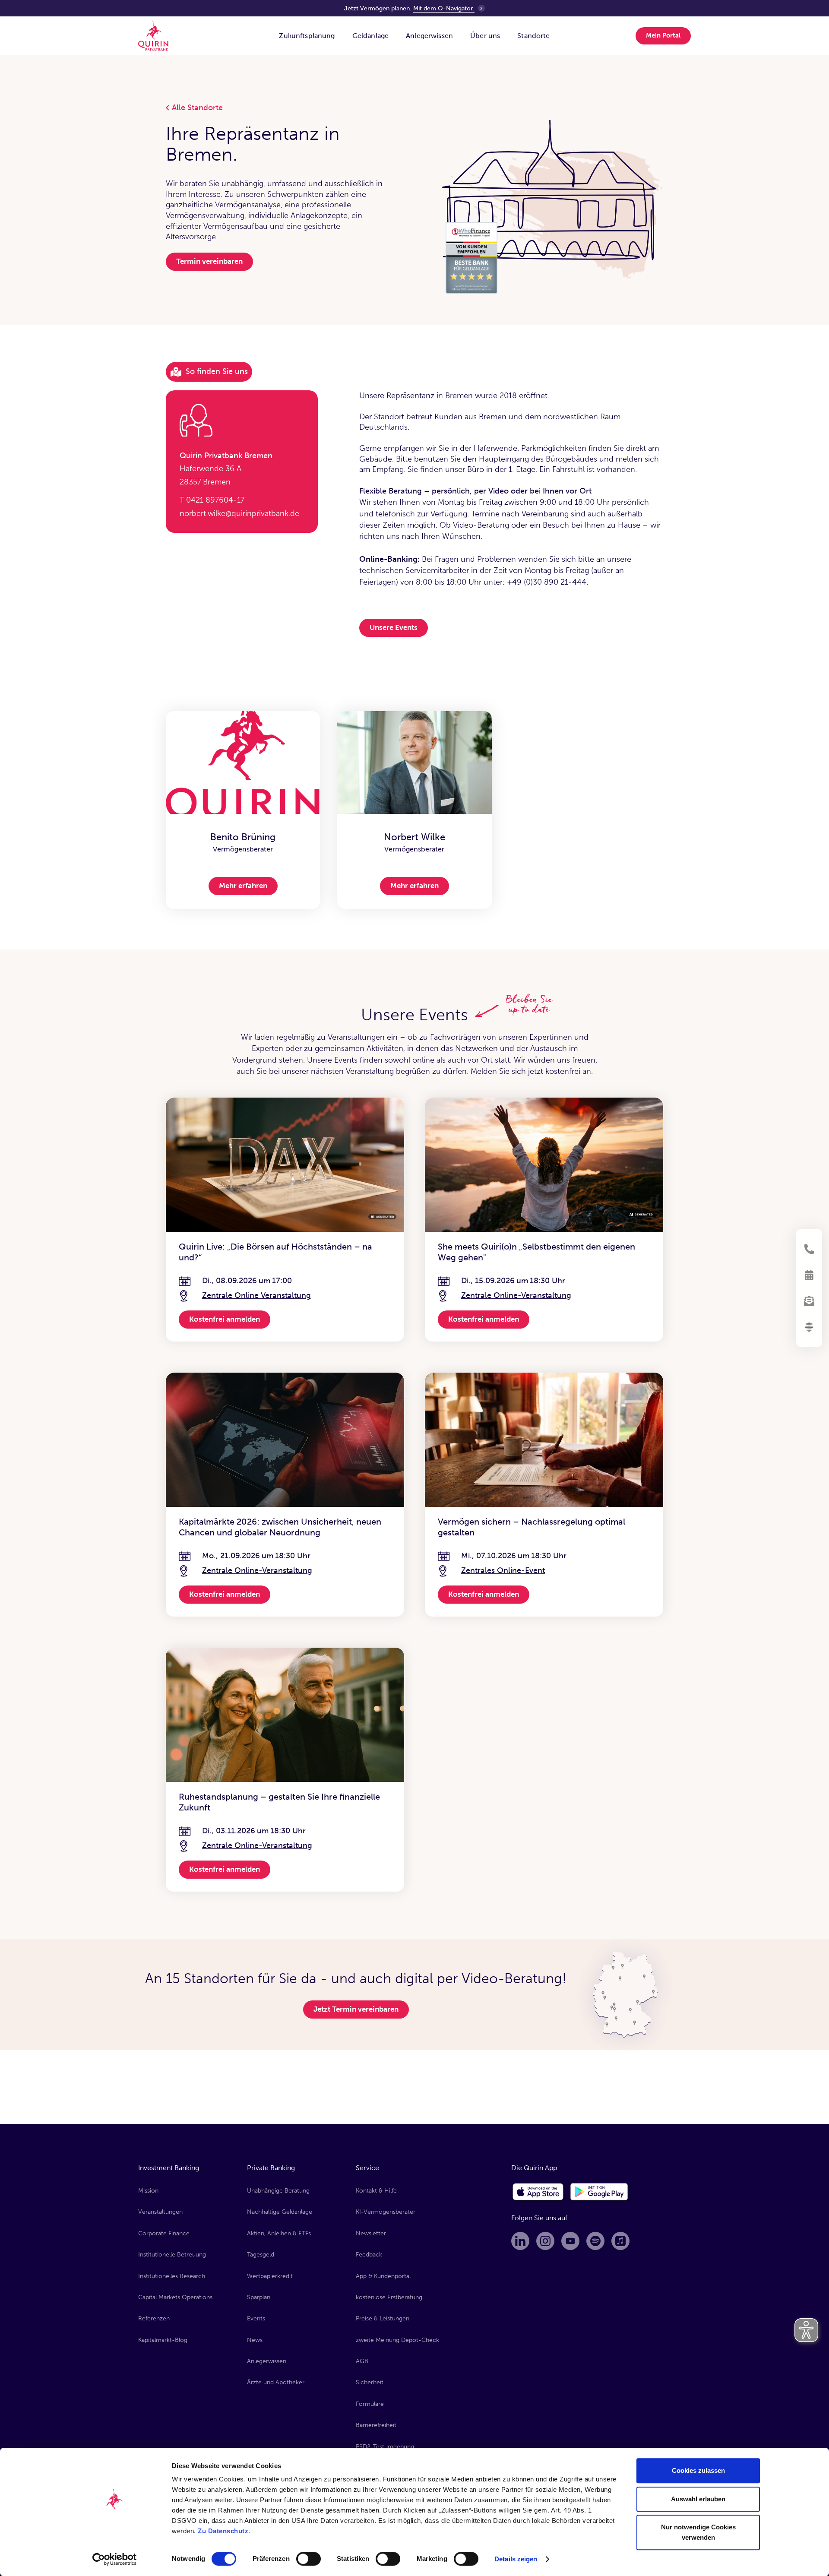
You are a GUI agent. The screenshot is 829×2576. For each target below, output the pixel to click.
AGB (362, 2361)
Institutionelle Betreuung (172, 2255)
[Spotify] (595, 2241)
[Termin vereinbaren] (809, 1275)
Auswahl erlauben (698, 2499)
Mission (148, 2191)
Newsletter (371, 2233)
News (255, 2340)
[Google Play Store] (600, 2192)
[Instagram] (545, 2241)
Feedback (369, 2255)
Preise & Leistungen (383, 2318)
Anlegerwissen (267, 2361)
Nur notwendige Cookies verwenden (698, 2532)
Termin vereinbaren (209, 261)
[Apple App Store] (538, 2192)
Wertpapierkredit (270, 2276)
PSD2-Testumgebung (385, 2447)
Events (256, 2318)
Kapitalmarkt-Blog (163, 2340)
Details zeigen (516, 2559)
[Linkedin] (520, 2241)
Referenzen (154, 2318)
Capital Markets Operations (175, 2297)
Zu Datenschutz (223, 2531)
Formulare (370, 2404)
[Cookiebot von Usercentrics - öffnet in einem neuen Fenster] (115, 2559)
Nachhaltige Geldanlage (280, 2212)
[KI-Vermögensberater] (809, 1327)
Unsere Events (394, 627)
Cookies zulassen (698, 2470)
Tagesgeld (261, 2255)
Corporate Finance (164, 2233)
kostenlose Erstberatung (389, 2297)
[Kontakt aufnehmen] (809, 1249)
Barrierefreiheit (376, 2425)
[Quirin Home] (153, 36)
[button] (307, 36)
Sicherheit (370, 2382)
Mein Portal (663, 35)
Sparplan (259, 2297)
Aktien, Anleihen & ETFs (279, 2233)
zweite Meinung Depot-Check (397, 2340)
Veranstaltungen (160, 2212)
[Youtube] (570, 2241)
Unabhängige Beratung (278, 2191)
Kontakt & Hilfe (376, 2191)
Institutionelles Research (172, 2276)
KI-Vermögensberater (386, 2212)
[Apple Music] (620, 2241)
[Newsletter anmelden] (809, 1301)
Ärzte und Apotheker (276, 2382)
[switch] (309, 2559)
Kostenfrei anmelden (225, 1319)
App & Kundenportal (383, 2276)
